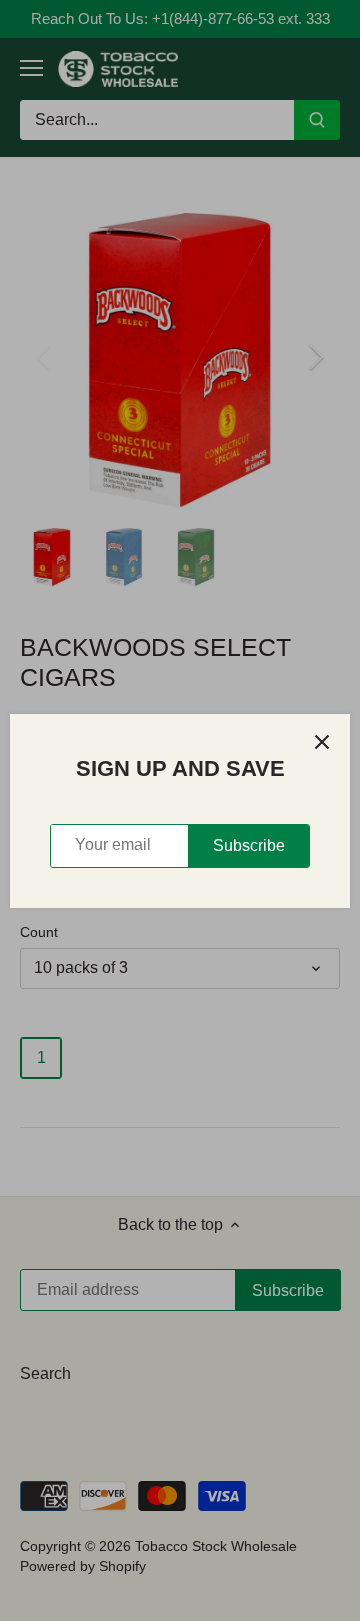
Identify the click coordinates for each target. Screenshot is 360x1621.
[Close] (322, 742)
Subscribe (249, 845)
